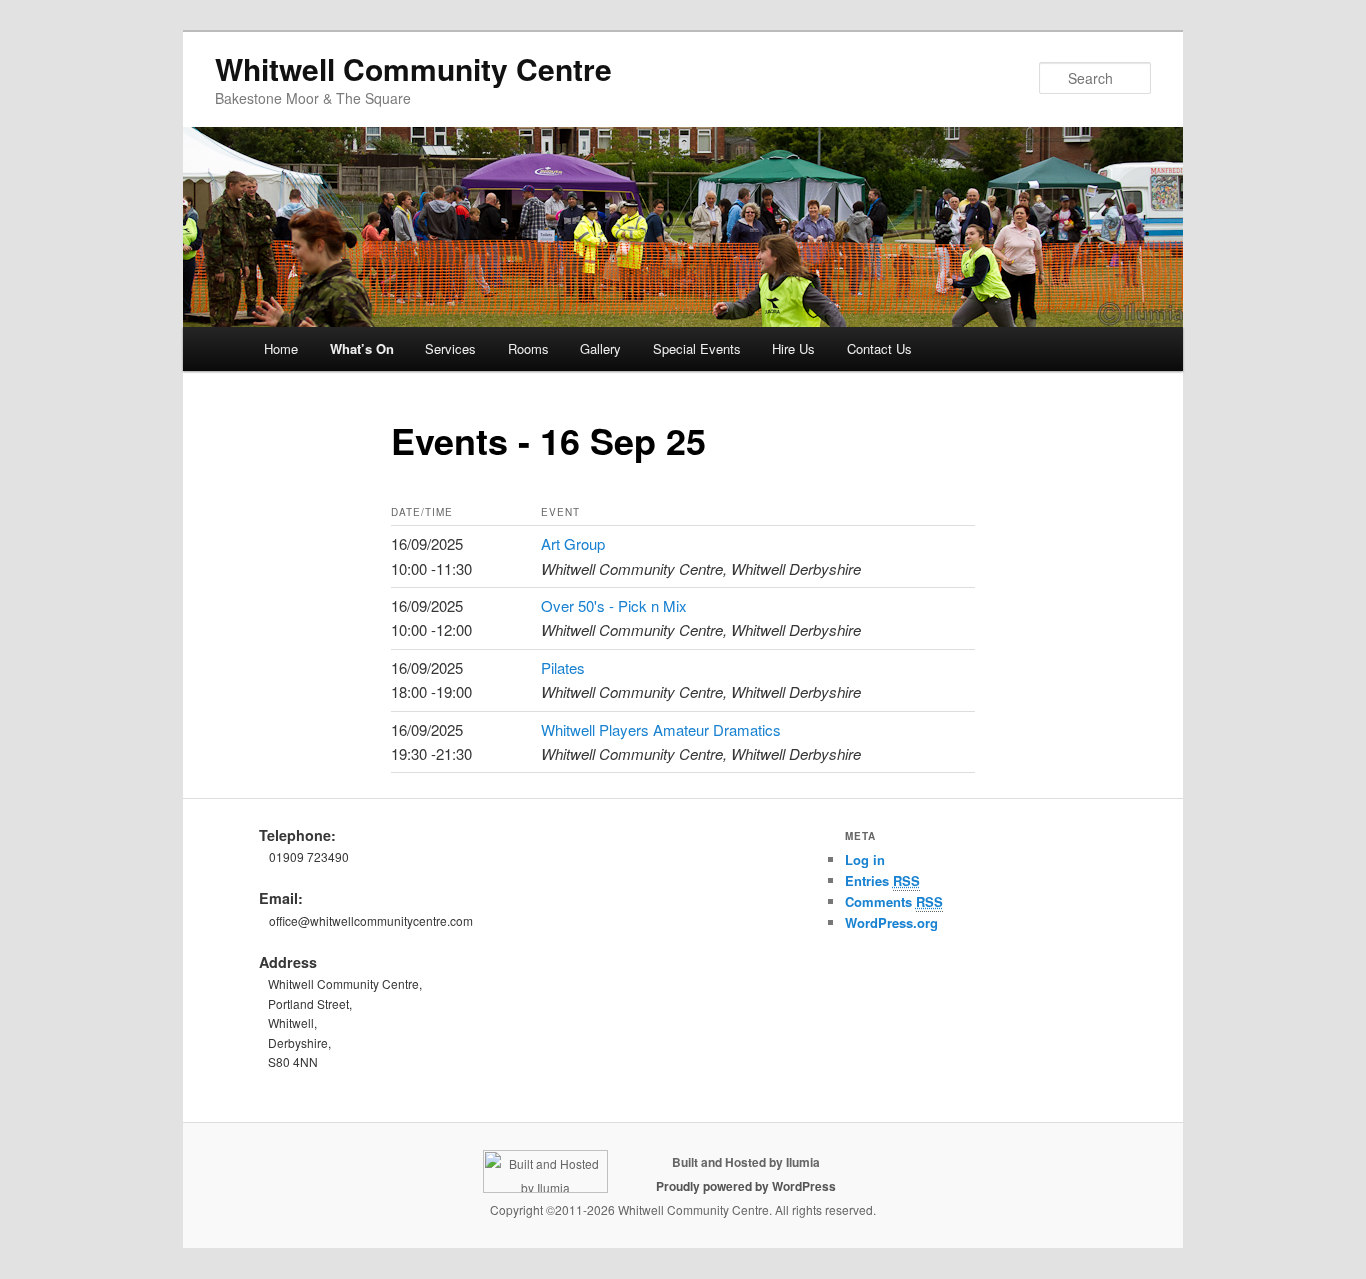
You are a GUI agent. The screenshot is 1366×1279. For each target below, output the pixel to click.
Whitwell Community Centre (413, 68)
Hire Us (793, 348)
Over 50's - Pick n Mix (614, 605)
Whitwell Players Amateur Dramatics (661, 729)
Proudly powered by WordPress (746, 1186)
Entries (882, 880)
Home (281, 348)
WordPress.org (891, 922)
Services (450, 348)
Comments (894, 901)
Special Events (697, 348)
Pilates (563, 667)
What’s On (362, 348)
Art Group (573, 543)
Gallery (600, 348)
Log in (865, 859)
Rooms (528, 348)
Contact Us (879, 348)
